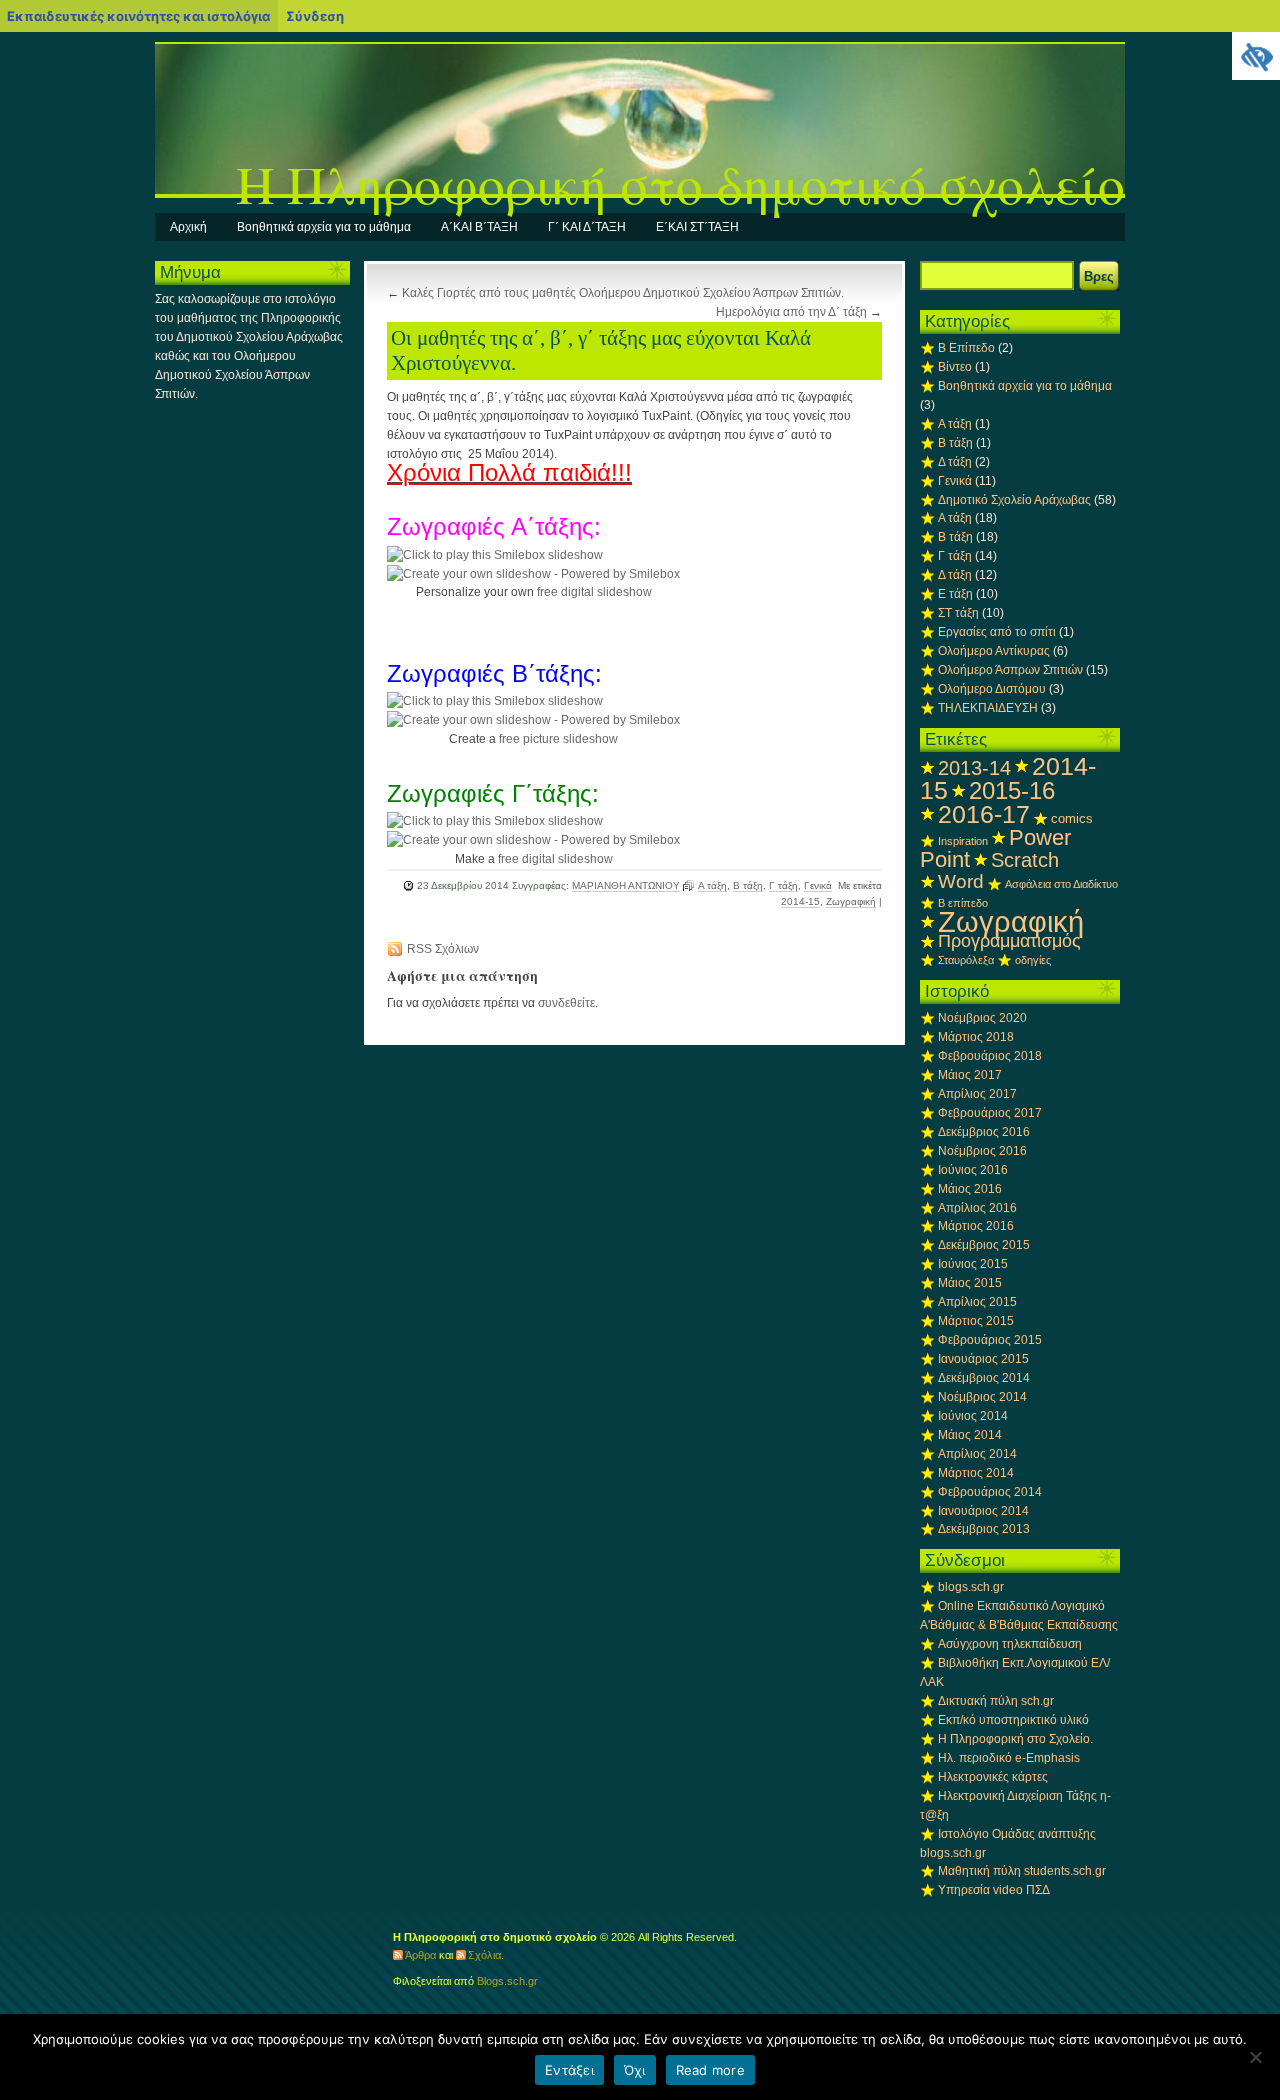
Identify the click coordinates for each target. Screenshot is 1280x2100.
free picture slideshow (558, 739)
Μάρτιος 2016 (976, 1226)
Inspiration (963, 841)
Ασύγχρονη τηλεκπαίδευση (1010, 1644)
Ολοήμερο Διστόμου (992, 689)
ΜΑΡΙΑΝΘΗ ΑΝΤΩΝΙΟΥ (626, 885)
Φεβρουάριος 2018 (990, 1056)
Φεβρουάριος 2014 (990, 1492)
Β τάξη (748, 885)
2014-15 (800, 901)
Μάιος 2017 (970, 1075)
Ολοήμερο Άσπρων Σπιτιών (1010, 670)
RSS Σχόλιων (443, 949)
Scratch (1025, 860)
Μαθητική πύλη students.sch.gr (1022, 1871)
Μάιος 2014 (970, 1435)
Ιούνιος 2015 (973, 1264)
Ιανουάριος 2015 (983, 1359)
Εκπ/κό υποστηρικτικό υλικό (1013, 1720)
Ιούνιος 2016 (973, 1170)
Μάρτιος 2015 (976, 1321)
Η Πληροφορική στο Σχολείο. (1015, 1739)
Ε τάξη (955, 594)
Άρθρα (420, 1955)
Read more (710, 2070)
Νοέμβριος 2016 (982, 1151)
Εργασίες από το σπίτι (997, 632)
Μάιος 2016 (970, 1189)
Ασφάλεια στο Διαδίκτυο (1061, 884)
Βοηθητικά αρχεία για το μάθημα (324, 227)
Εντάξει (569, 2070)
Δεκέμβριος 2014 (984, 1378)
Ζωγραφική (851, 901)
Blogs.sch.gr (507, 1981)
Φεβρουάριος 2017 (990, 1113)
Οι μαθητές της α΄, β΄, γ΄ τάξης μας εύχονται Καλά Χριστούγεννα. (601, 350)
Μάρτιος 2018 (976, 1037)
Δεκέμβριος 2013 (984, 1529)
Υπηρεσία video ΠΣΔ (994, 1890)
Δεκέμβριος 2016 (984, 1132)
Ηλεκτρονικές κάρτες (993, 1777)
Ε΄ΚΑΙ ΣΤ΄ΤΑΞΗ (697, 227)
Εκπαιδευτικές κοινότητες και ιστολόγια (138, 16)
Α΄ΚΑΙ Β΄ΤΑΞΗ (479, 227)
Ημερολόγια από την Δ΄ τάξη (791, 312)
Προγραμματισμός (1009, 941)
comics (1072, 818)
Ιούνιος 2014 (973, 1416)
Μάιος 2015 (970, 1283)
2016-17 (984, 814)
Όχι (635, 2070)
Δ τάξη (955, 462)
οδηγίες (1033, 960)
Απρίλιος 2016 (977, 1208)
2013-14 (974, 768)
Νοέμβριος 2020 (982, 1018)
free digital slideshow (594, 592)
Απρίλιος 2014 (977, 1454)
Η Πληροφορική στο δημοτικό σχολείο (680, 183)
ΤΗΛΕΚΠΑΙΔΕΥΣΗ (988, 708)
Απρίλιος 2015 (977, 1302)
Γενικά (818, 885)
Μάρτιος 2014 (976, 1473)
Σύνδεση (315, 16)
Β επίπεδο (963, 903)
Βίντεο (955, 367)
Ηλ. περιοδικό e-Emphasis (1009, 1758)
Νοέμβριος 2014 (982, 1397)
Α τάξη (712, 885)
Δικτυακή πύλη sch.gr (996, 1701)
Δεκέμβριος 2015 (984, 1245)
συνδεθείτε (566, 1003)
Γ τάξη (783, 885)
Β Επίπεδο (966, 348)
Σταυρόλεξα (966, 960)
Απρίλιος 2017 (977, 1094)
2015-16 (1012, 790)
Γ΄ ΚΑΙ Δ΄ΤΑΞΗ (587, 227)
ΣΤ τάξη (958, 613)
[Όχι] (1255, 2057)
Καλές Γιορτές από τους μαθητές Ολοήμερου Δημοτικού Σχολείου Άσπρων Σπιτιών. (623, 293)
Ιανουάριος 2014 (983, 1511)
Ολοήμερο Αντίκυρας (994, 651)
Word (961, 881)
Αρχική (188, 227)
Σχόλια (484, 1955)
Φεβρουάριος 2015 (990, 1340)
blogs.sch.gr (971, 1587)
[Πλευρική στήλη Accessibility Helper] (1256, 56)
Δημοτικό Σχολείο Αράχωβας (1014, 500)
